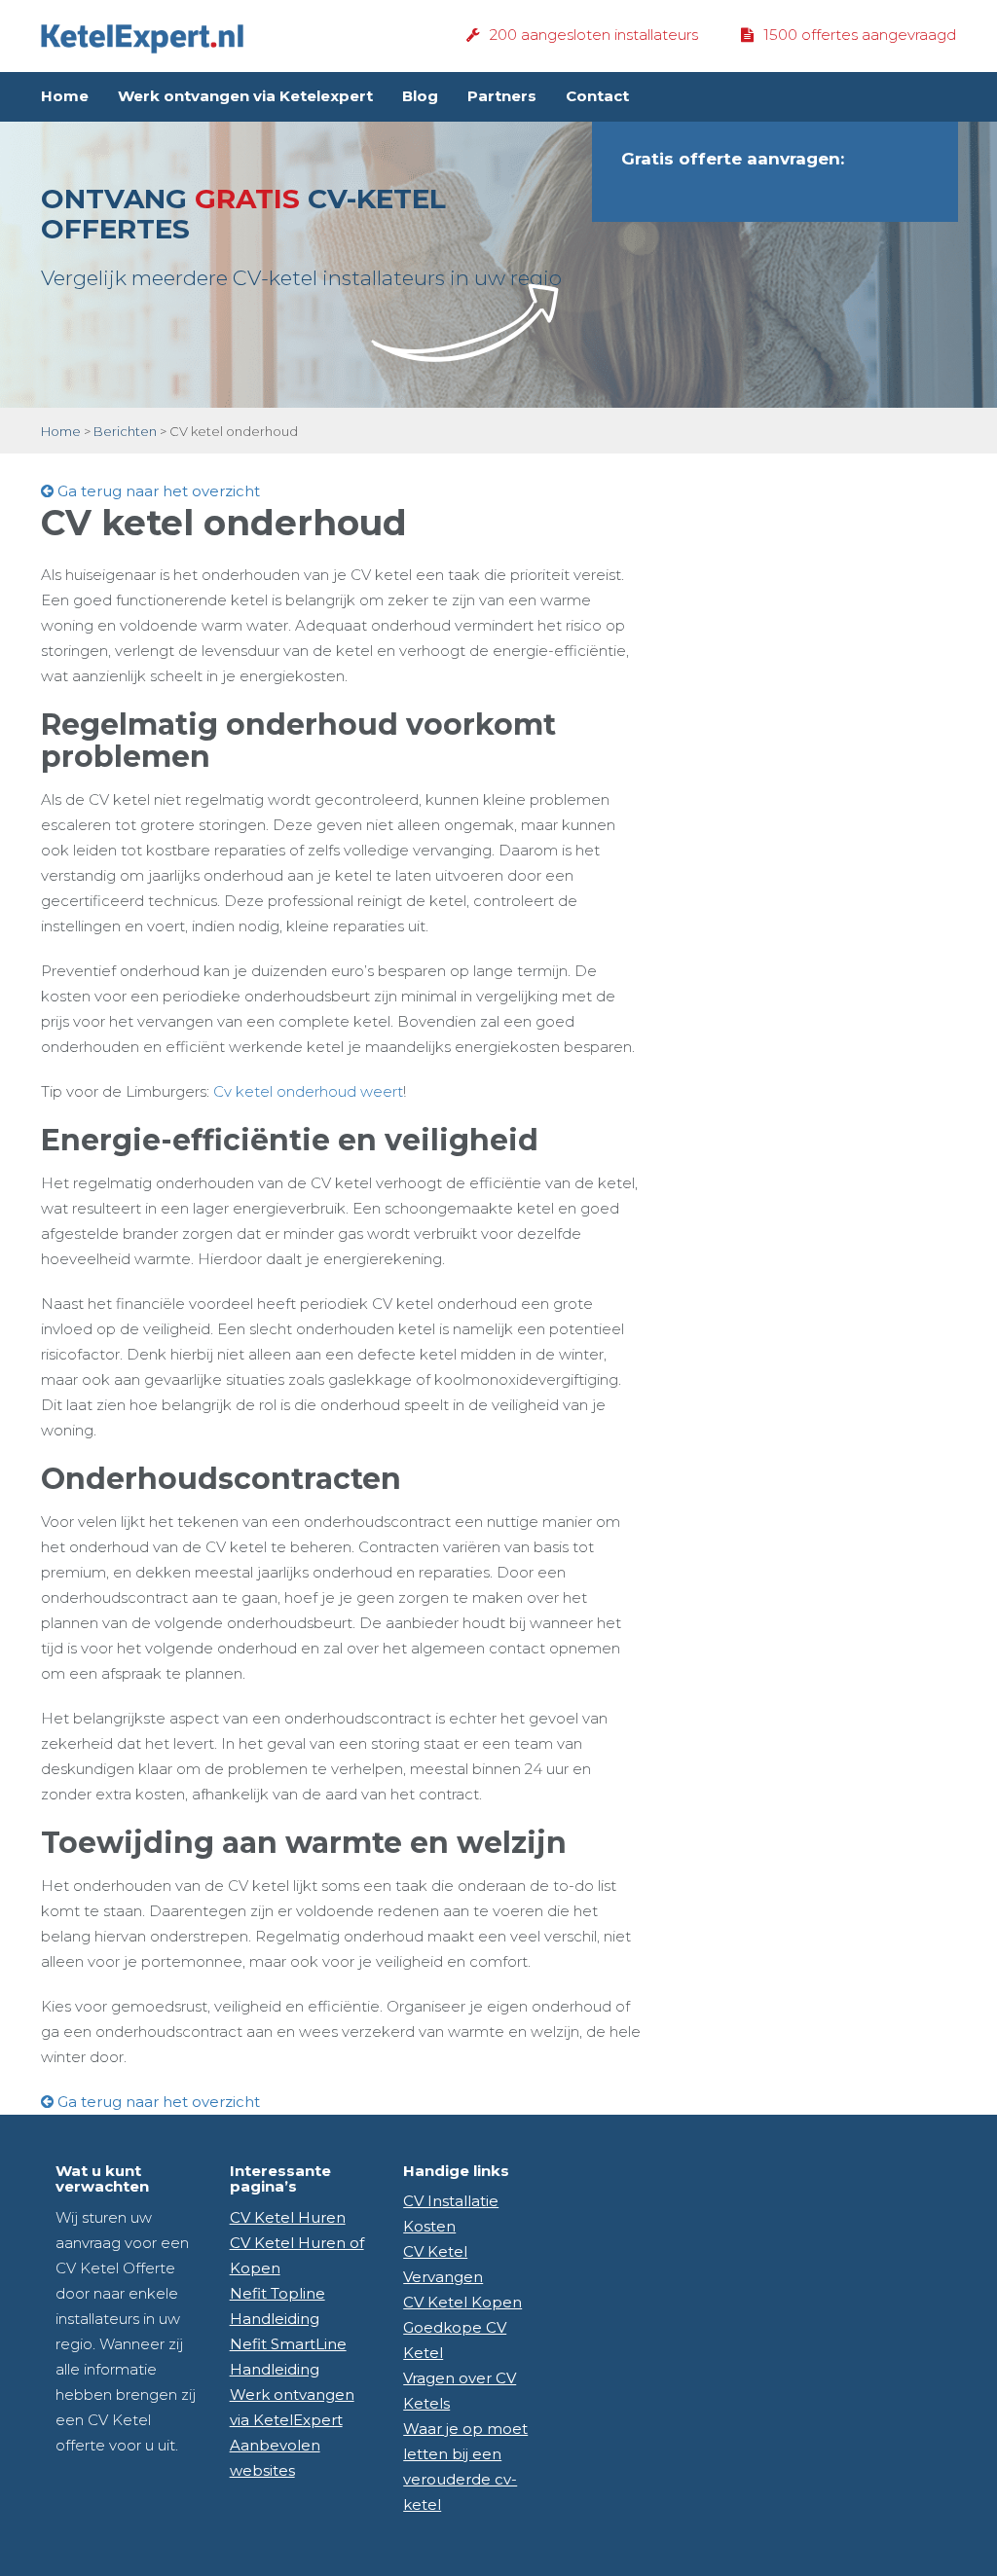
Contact (597, 96)
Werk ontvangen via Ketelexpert (245, 96)
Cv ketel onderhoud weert (308, 1091)
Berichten (125, 431)
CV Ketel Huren (288, 2217)
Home (65, 96)
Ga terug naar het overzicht (157, 491)
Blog (420, 96)
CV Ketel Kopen (462, 2302)
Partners (502, 96)
